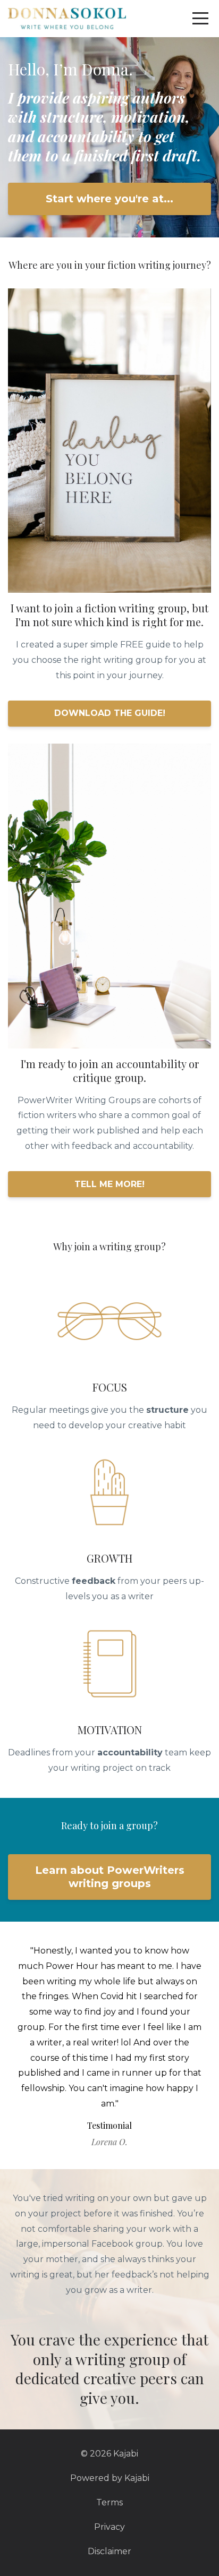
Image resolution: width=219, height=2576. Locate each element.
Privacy (109, 2527)
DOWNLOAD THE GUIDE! (110, 713)
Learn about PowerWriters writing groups (110, 1877)
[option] (109, 2045)
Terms (109, 2502)
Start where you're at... (109, 199)
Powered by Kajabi (110, 2478)
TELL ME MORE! (109, 1184)
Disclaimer (109, 2551)
